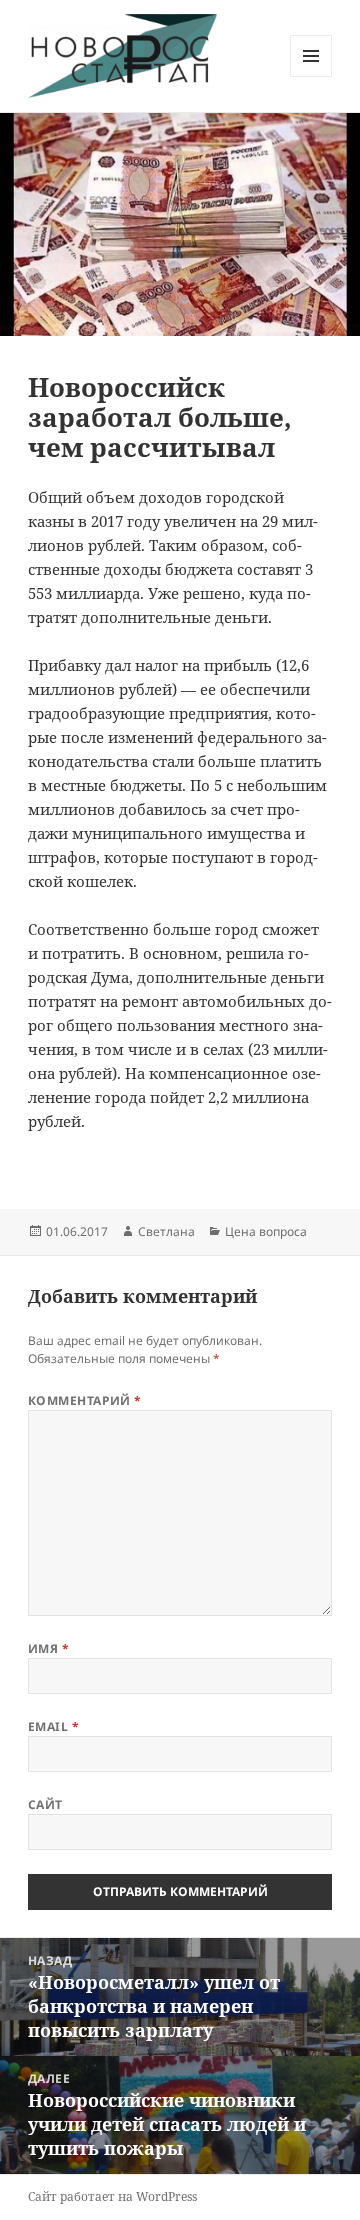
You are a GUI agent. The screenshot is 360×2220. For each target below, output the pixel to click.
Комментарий (85, 1400)
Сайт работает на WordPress (112, 2196)
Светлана (166, 1231)
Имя (48, 1648)
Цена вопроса (266, 1231)
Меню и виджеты (311, 76)
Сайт (45, 1804)
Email (53, 1726)
